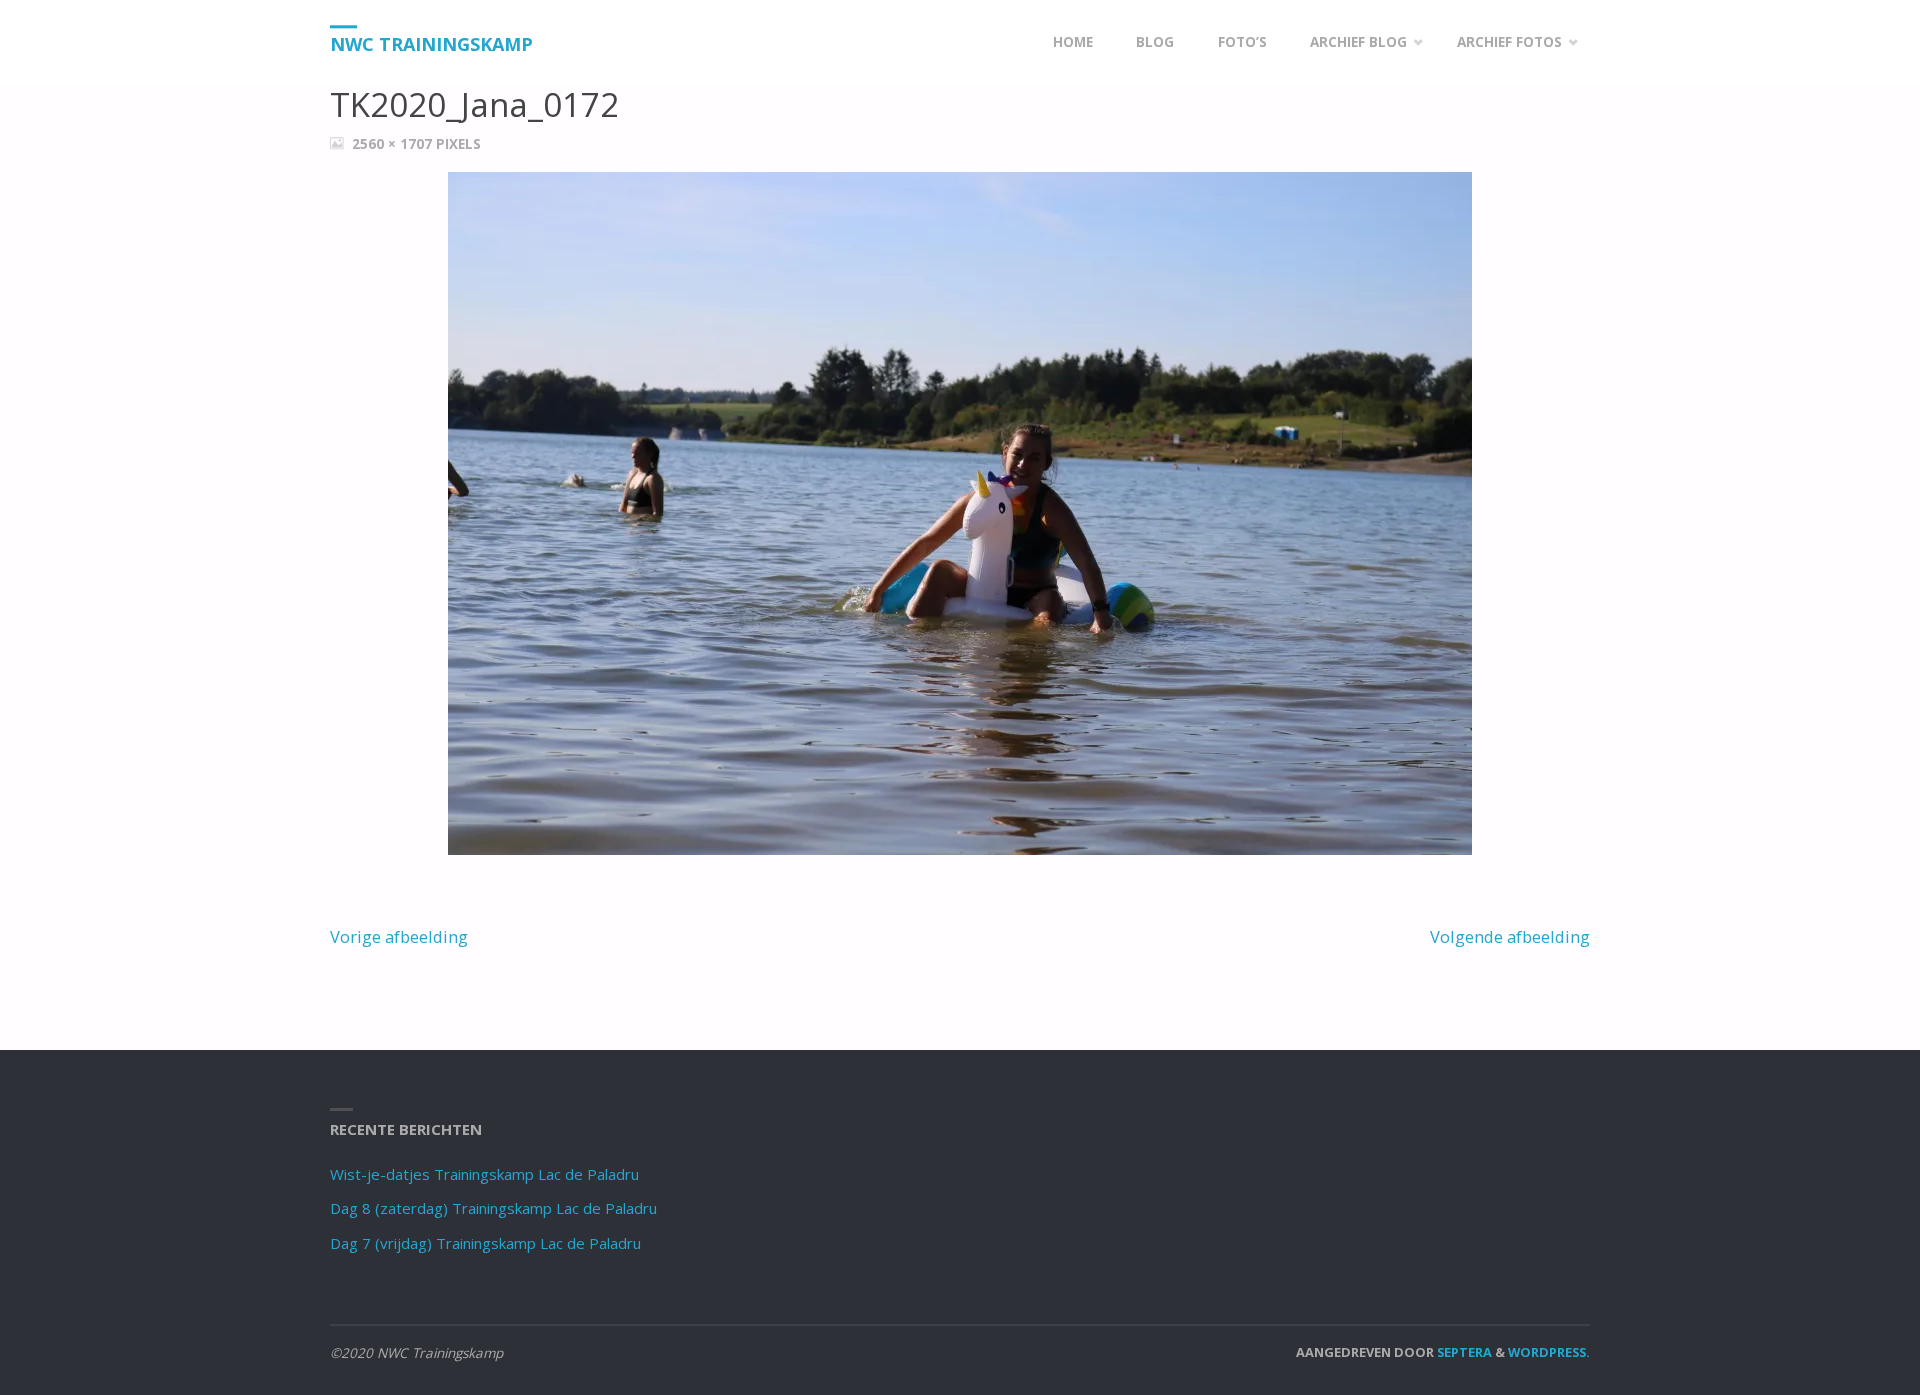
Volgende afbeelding (1510, 936)
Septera (1463, 1352)
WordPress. (1549, 1352)
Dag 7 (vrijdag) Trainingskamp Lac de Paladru (485, 1243)
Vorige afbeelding (399, 936)
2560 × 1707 (394, 144)
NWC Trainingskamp (431, 44)
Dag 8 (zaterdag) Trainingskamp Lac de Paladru (493, 1208)
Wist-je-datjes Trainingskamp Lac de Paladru (484, 1174)
